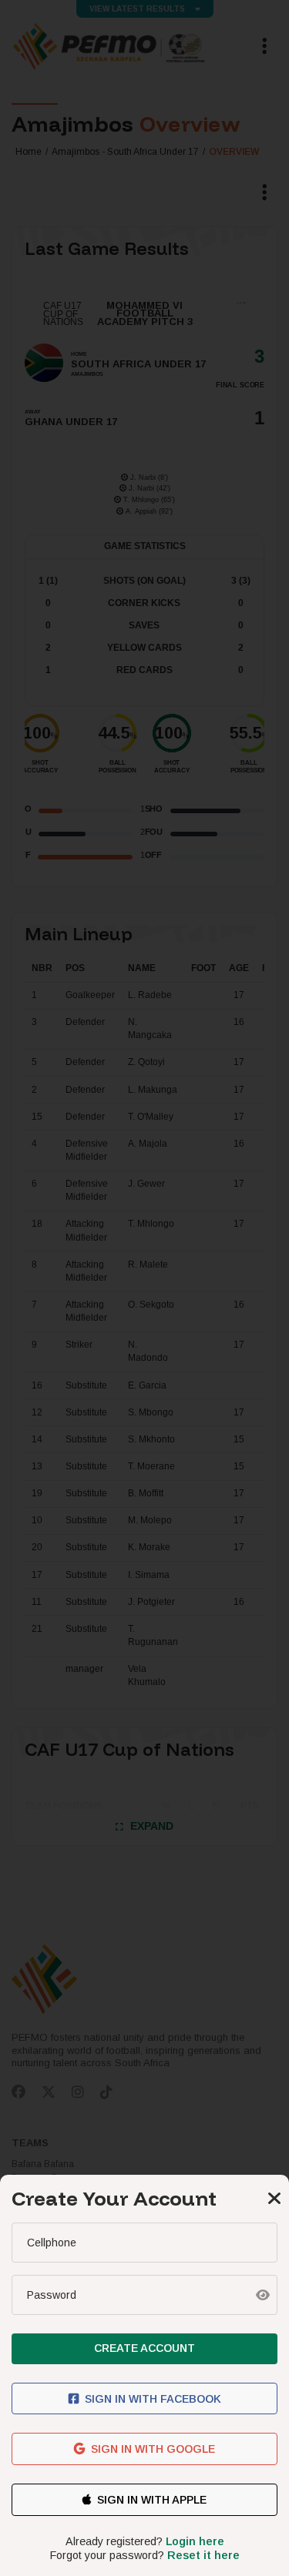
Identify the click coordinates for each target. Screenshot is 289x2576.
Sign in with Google (153, 2449)
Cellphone (52, 2243)
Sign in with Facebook (153, 2399)
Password (52, 2295)
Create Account (144, 2348)
